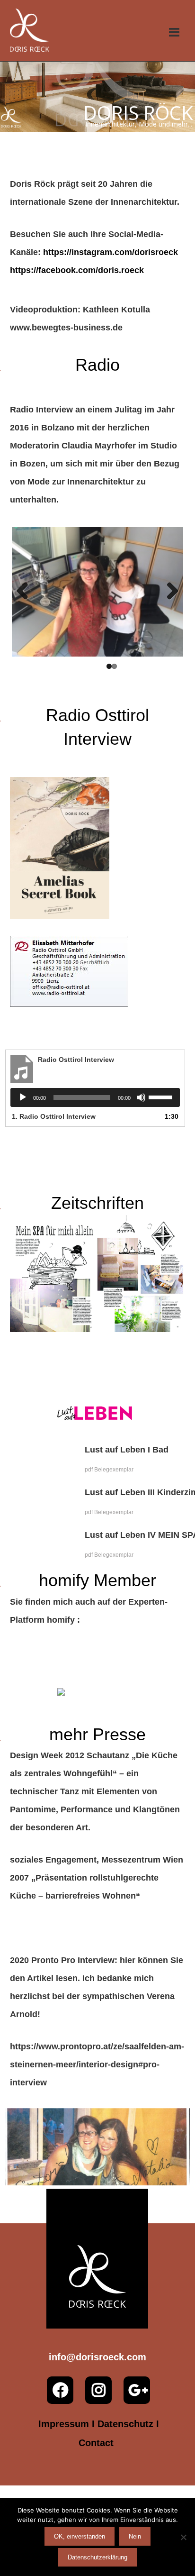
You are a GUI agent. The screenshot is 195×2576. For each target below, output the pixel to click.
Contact (96, 2443)
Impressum (64, 2424)
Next (169, 592)
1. (54, 1116)
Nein (135, 2536)
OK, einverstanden (80, 2536)
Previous (26, 592)
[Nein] (183, 2537)
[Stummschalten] (141, 1097)
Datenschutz (125, 2424)
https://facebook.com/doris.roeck (77, 270)
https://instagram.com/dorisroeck (111, 252)
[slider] (162, 1096)
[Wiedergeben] (23, 1097)
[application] (95, 1097)
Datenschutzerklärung (97, 2557)
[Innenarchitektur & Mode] (30, 30)
